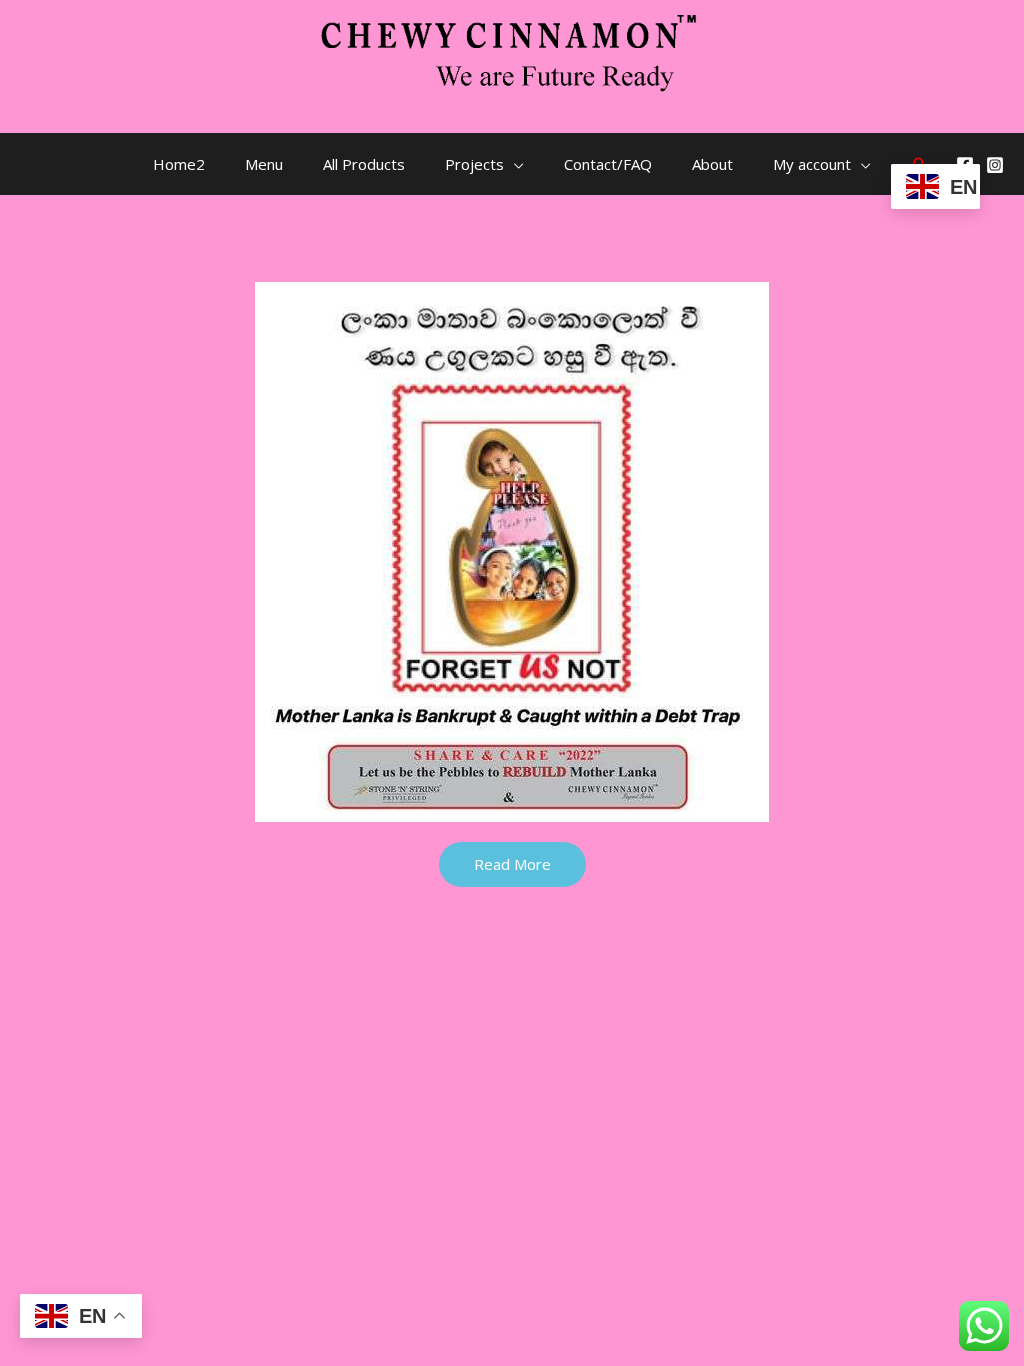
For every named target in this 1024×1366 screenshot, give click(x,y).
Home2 (179, 164)
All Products (364, 164)
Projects (474, 164)
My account (812, 164)
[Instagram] (995, 165)
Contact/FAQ (608, 164)
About (712, 164)
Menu (264, 164)
